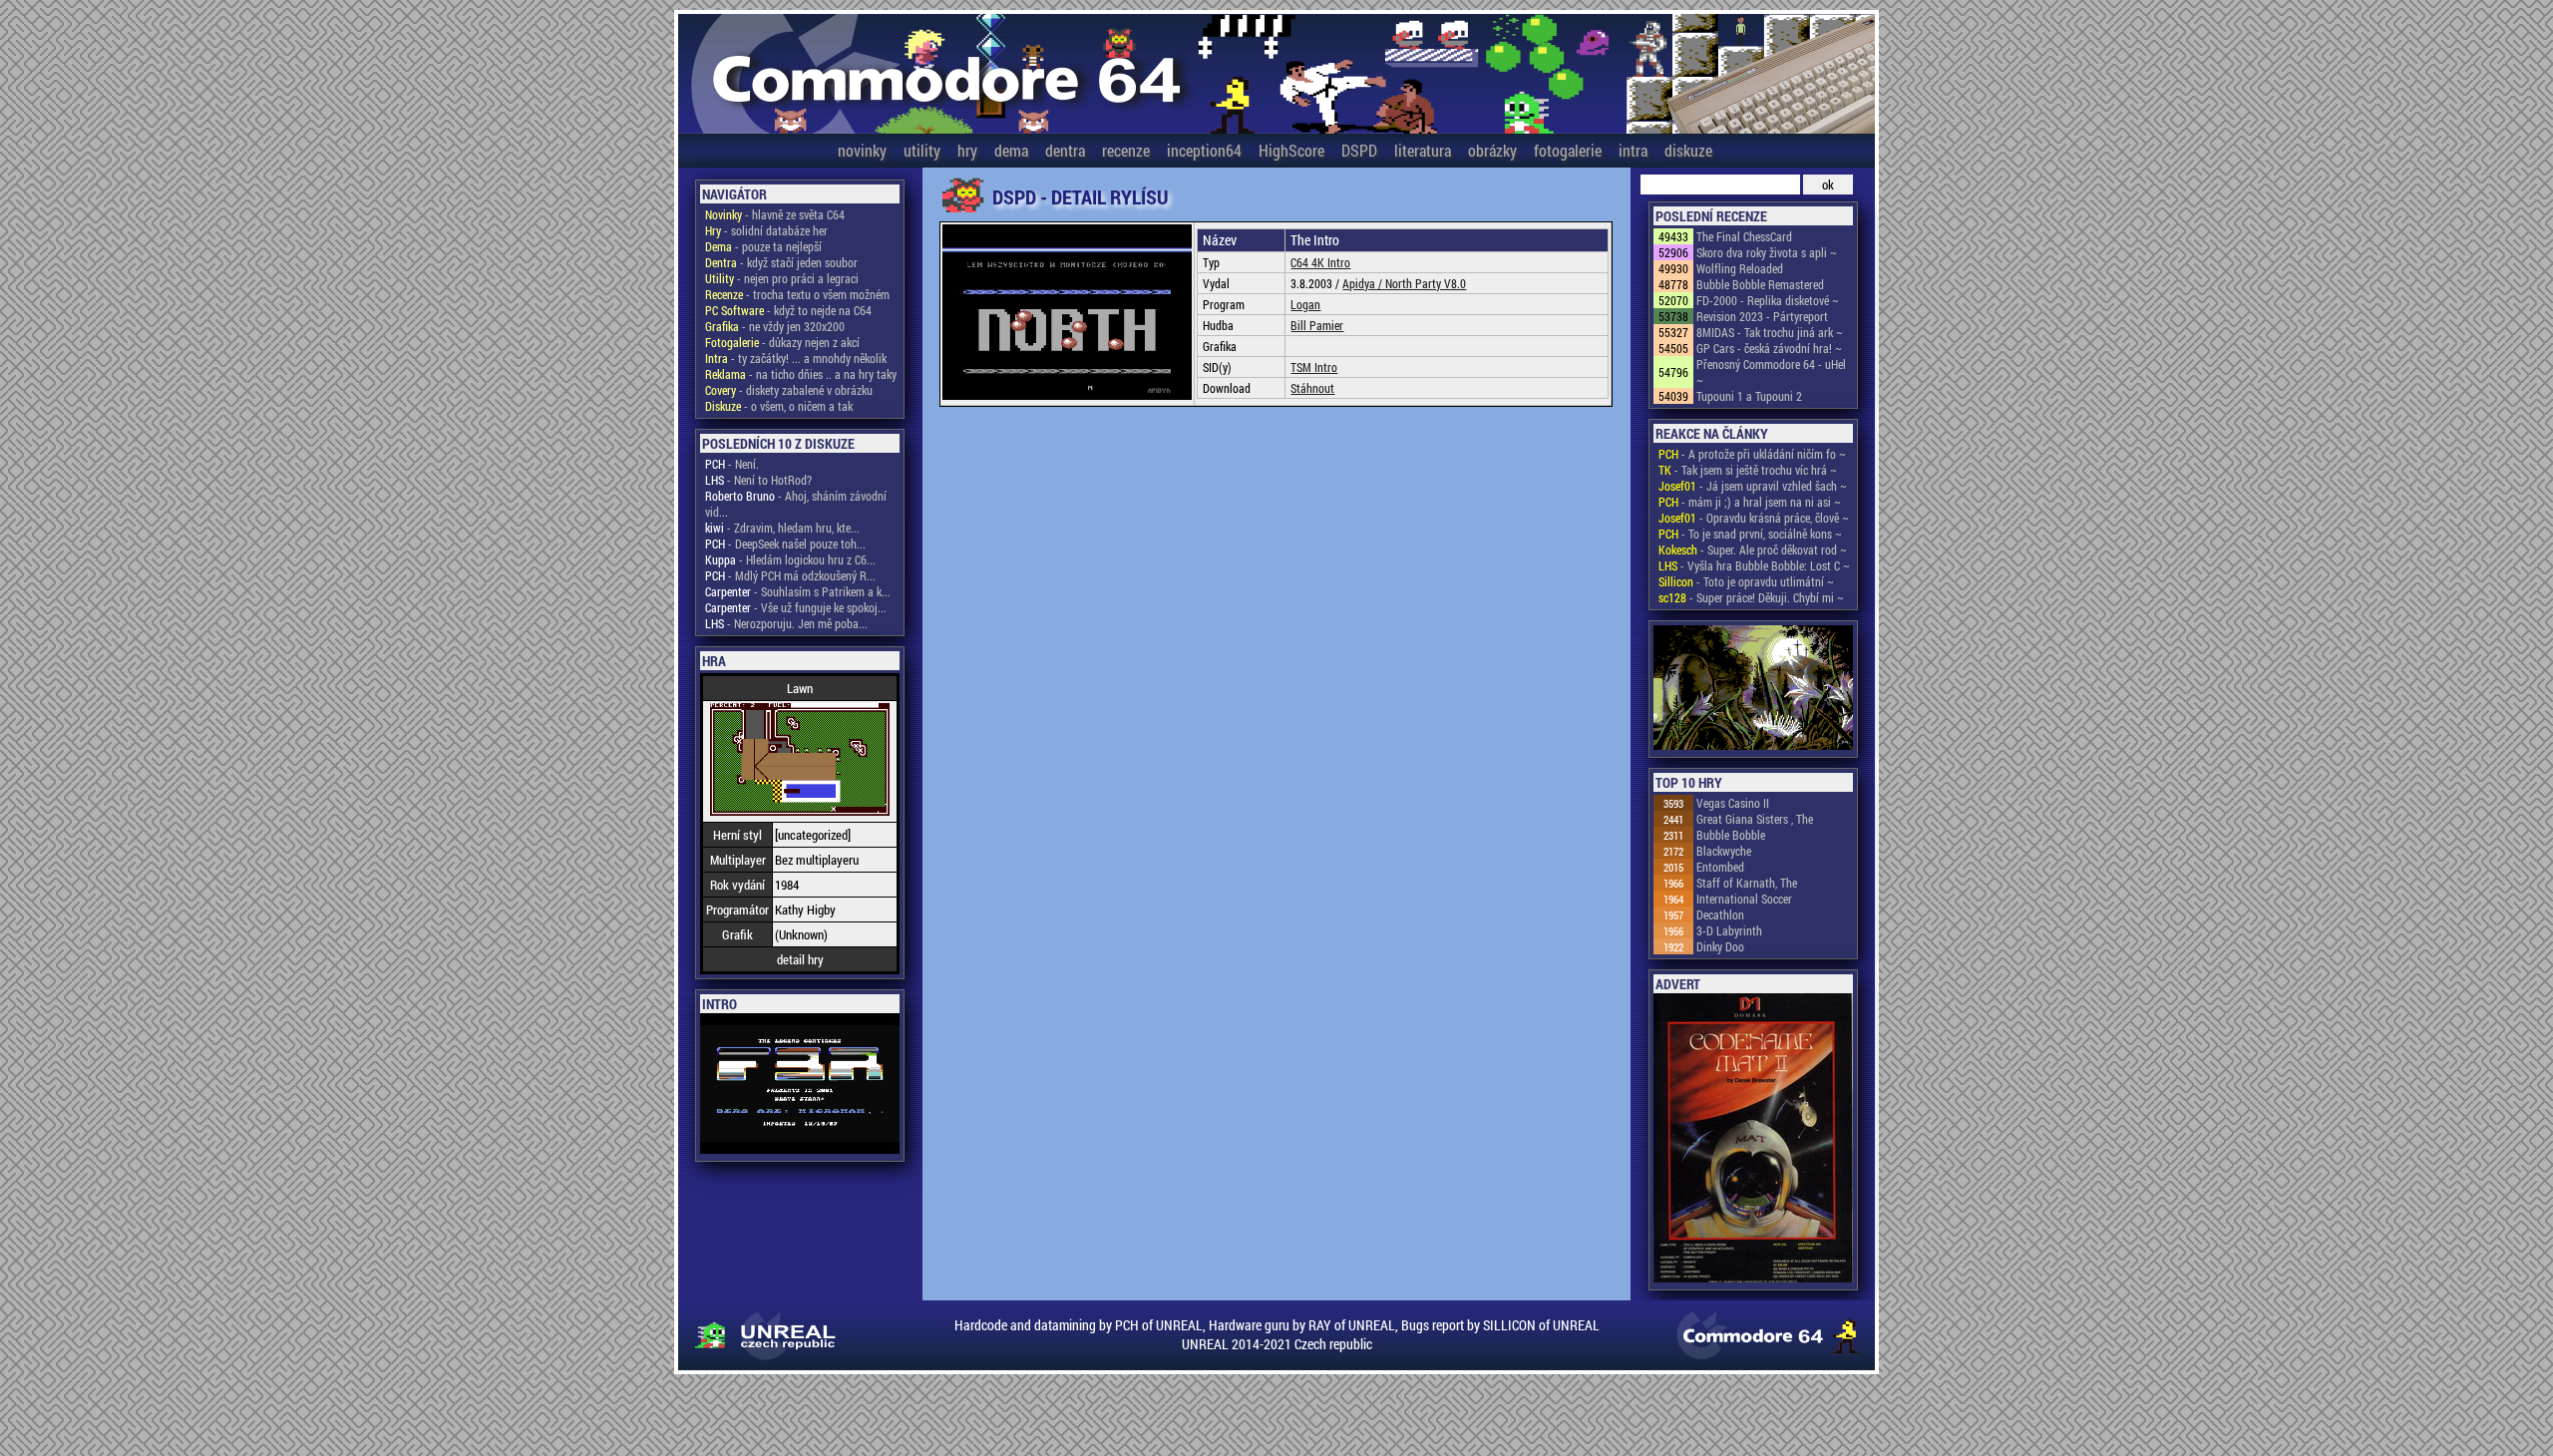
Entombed (1720, 867)
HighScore (1291, 150)
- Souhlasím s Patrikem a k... (798, 591)
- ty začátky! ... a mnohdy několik (796, 358)
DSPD (1359, 150)
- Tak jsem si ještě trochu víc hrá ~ (1748, 470)
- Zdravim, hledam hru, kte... (782, 528)
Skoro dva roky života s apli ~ (1767, 252)
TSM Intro (1314, 367)
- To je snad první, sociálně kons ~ (1750, 534)
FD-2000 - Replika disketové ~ (1768, 300)
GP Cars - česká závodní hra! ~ (1769, 348)
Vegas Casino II (1733, 803)
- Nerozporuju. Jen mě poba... (786, 623)
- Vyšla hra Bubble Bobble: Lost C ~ (1754, 565)
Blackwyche (1724, 851)
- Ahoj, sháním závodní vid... (796, 504)
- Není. (732, 464)
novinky (862, 150)
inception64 (1204, 150)
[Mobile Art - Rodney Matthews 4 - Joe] (1753, 689)
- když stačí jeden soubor (781, 262)
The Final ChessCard (1744, 236)
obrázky (1492, 150)
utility (922, 150)
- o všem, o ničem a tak (779, 406)
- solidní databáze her (766, 230)
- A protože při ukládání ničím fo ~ (1752, 454)
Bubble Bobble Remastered (1760, 284)
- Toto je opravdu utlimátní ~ (1746, 581)
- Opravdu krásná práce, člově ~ (1754, 518)
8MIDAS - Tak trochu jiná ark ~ (1770, 332)
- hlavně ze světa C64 (775, 214)
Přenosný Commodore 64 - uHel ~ (1771, 372)
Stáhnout (1312, 388)
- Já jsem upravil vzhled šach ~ (1753, 486)
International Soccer (1744, 899)
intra (1633, 150)
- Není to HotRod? (758, 480)
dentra (1065, 150)
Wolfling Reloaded (1740, 268)
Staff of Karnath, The (1747, 883)
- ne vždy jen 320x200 (775, 326)
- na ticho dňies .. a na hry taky (801, 374)
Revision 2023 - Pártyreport (1762, 316)
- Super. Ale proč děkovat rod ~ (1753, 549)
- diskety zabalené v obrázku (789, 390)
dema (1011, 150)
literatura (1423, 150)
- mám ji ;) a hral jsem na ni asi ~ (1750, 502)
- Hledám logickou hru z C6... (790, 559)
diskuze (1688, 150)
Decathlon (1720, 914)
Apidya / (1364, 283)
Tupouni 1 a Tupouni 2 (1749, 396)
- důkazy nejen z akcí (782, 342)
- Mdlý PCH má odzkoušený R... (790, 575)
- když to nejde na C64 (788, 310)
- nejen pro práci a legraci (782, 278)
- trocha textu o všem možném (797, 294)
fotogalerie (1568, 150)
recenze (1126, 150)
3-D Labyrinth (1729, 930)
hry (967, 150)
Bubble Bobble (1731, 835)
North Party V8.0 (1426, 283)
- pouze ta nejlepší (763, 246)
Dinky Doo (1720, 946)
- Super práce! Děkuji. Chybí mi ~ (1751, 597)
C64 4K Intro (1320, 262)
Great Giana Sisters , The (1755, 819)
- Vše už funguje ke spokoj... (796, 607)
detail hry (800, 959)
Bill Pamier (1317, 325)
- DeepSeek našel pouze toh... (785, 544)
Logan (1305, 304)
